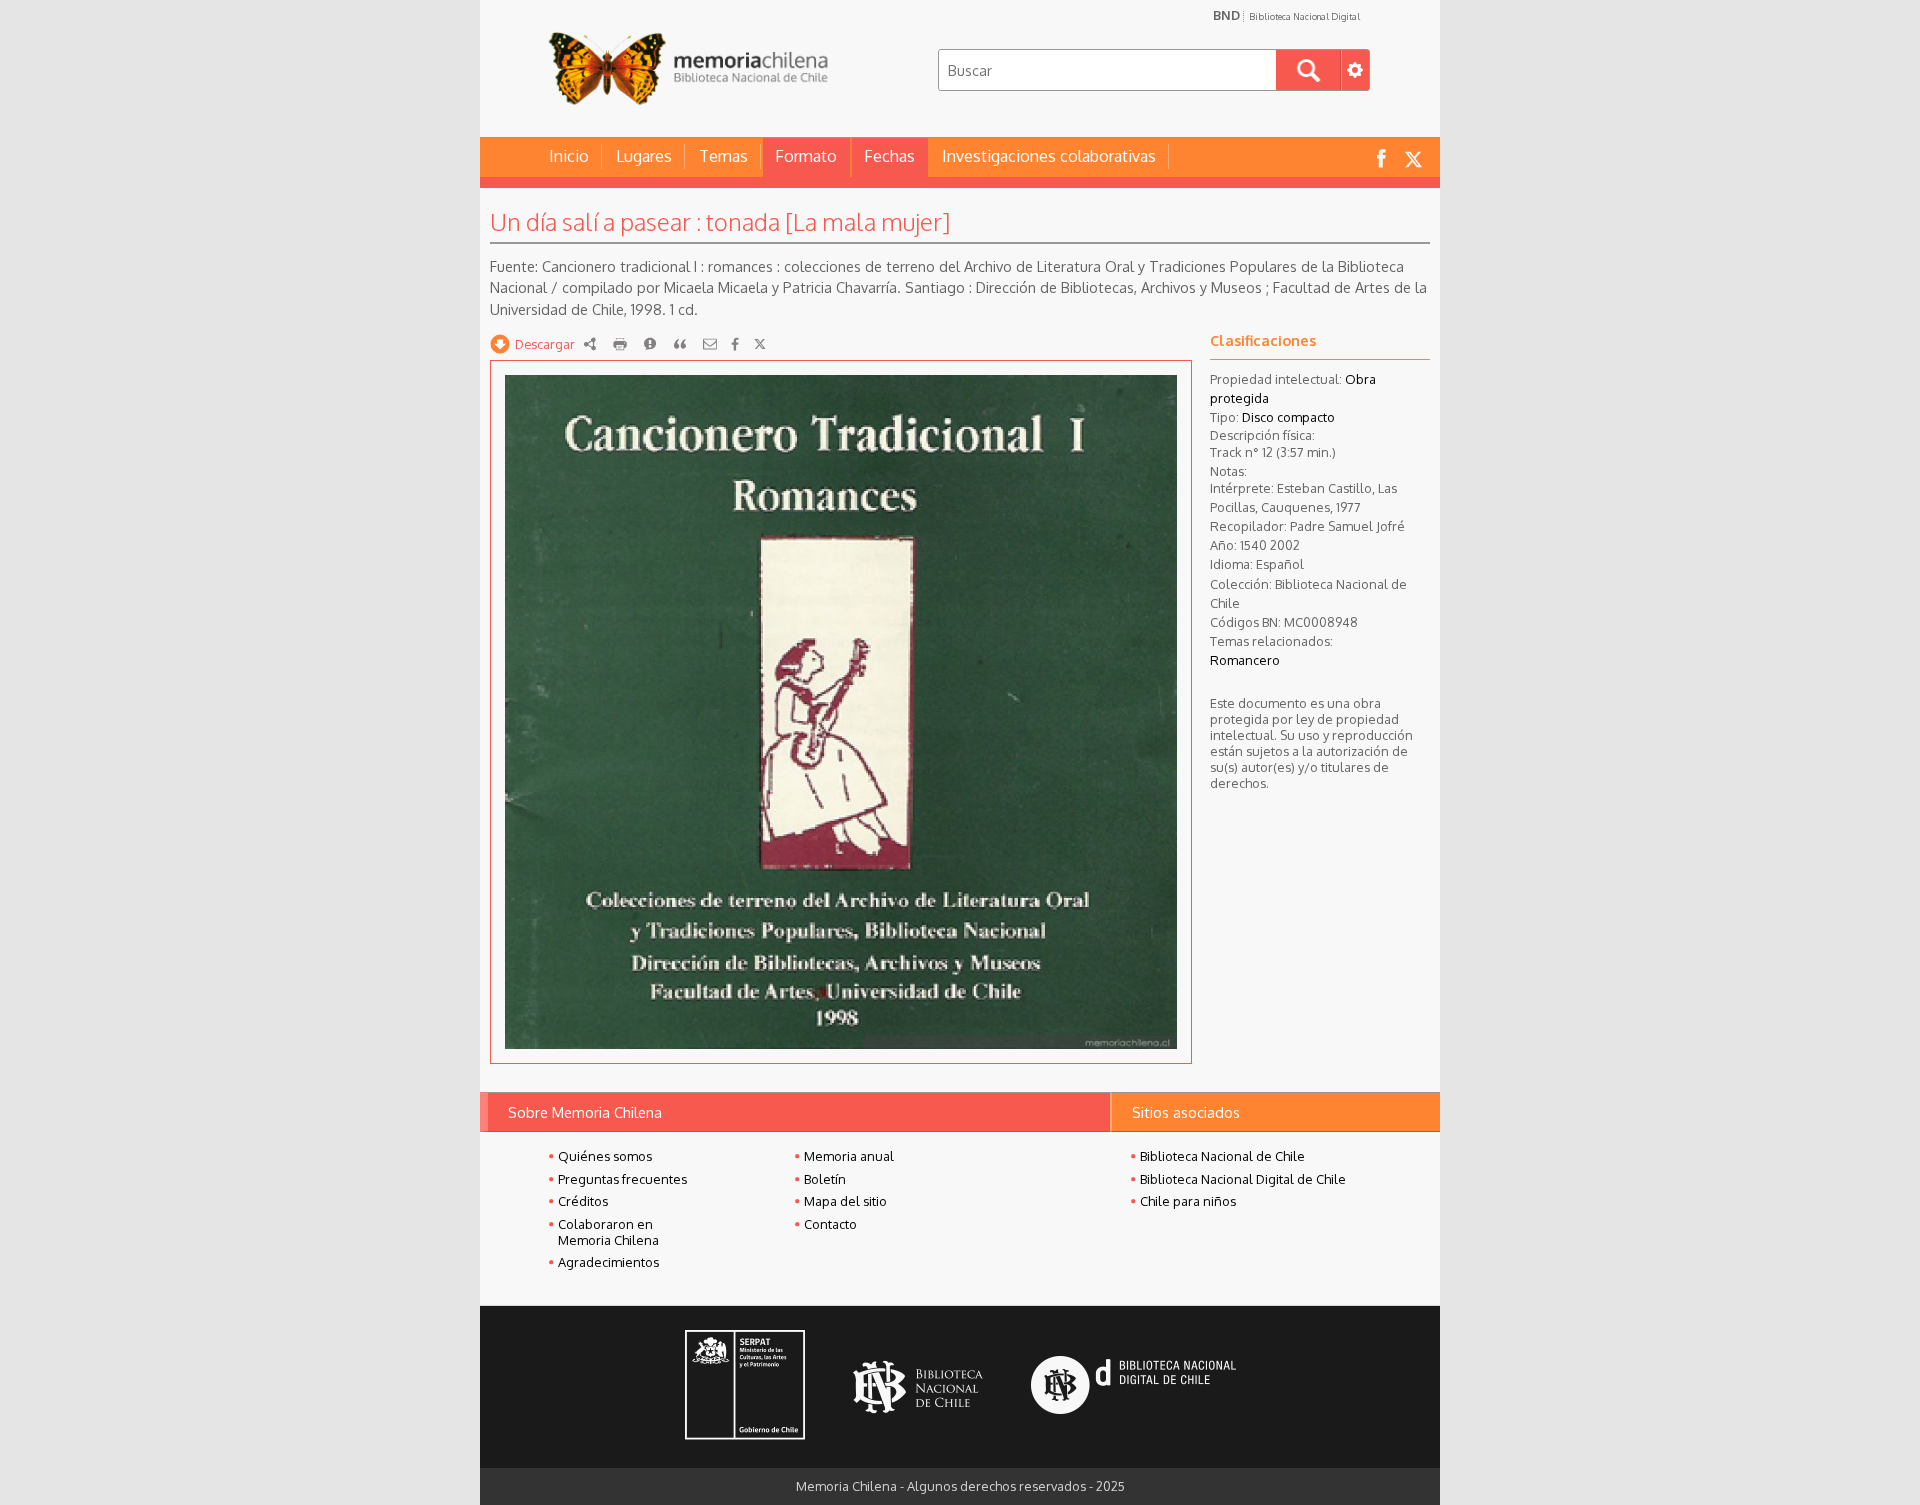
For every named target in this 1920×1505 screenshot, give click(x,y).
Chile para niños (1188, 1201)
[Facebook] (735, 344)
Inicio (569, 156)
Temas (723, 156)
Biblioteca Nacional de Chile (1222, 1156)
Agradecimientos (608, 1262)
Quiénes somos (605, 1156)
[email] (710, 344)
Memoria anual (849, 1156)
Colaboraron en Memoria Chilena (608, 1232)
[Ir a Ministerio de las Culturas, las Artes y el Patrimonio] (745, 1387)
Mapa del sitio (845, 1201)
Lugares (644, 156)
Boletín (825, 1179)
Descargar (545, 344)
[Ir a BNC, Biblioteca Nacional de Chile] (918, 1387)
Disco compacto (1288, 417)
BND (1286, 15)
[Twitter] (760, 344)
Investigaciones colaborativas (1049, 156)
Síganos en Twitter (1413, 157)
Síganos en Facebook (1381, 157)
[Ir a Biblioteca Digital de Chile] (1133, 1387)
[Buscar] (1308, 70)
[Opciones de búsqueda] (1355, 70)
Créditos (583, 1201)
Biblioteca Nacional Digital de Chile (1243, 1179)
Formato (806, 156)
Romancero (1245, 660)
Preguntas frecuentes (622, 1179)
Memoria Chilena (688, 67)
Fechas (889, 156)
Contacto (830, 1224)
